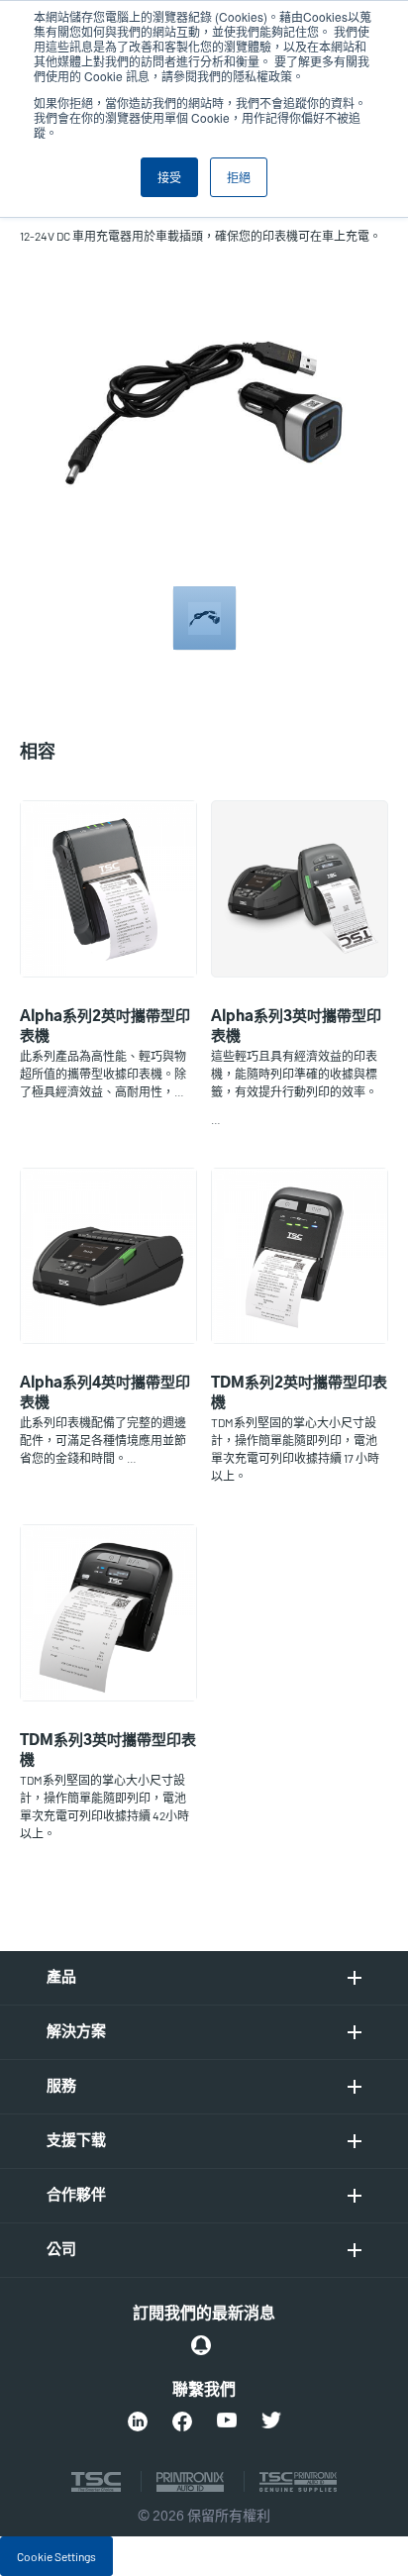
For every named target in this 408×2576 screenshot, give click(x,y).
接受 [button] (169, 177)
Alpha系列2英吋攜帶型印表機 (105, 1027)
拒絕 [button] (239, 177)
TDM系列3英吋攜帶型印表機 (108, 1751)
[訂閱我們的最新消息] (201, 2345)
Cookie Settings (56, 2556)
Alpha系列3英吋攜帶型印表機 (296, 1027)
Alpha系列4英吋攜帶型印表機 (105, 1393)
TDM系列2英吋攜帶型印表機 (299, 1393)
